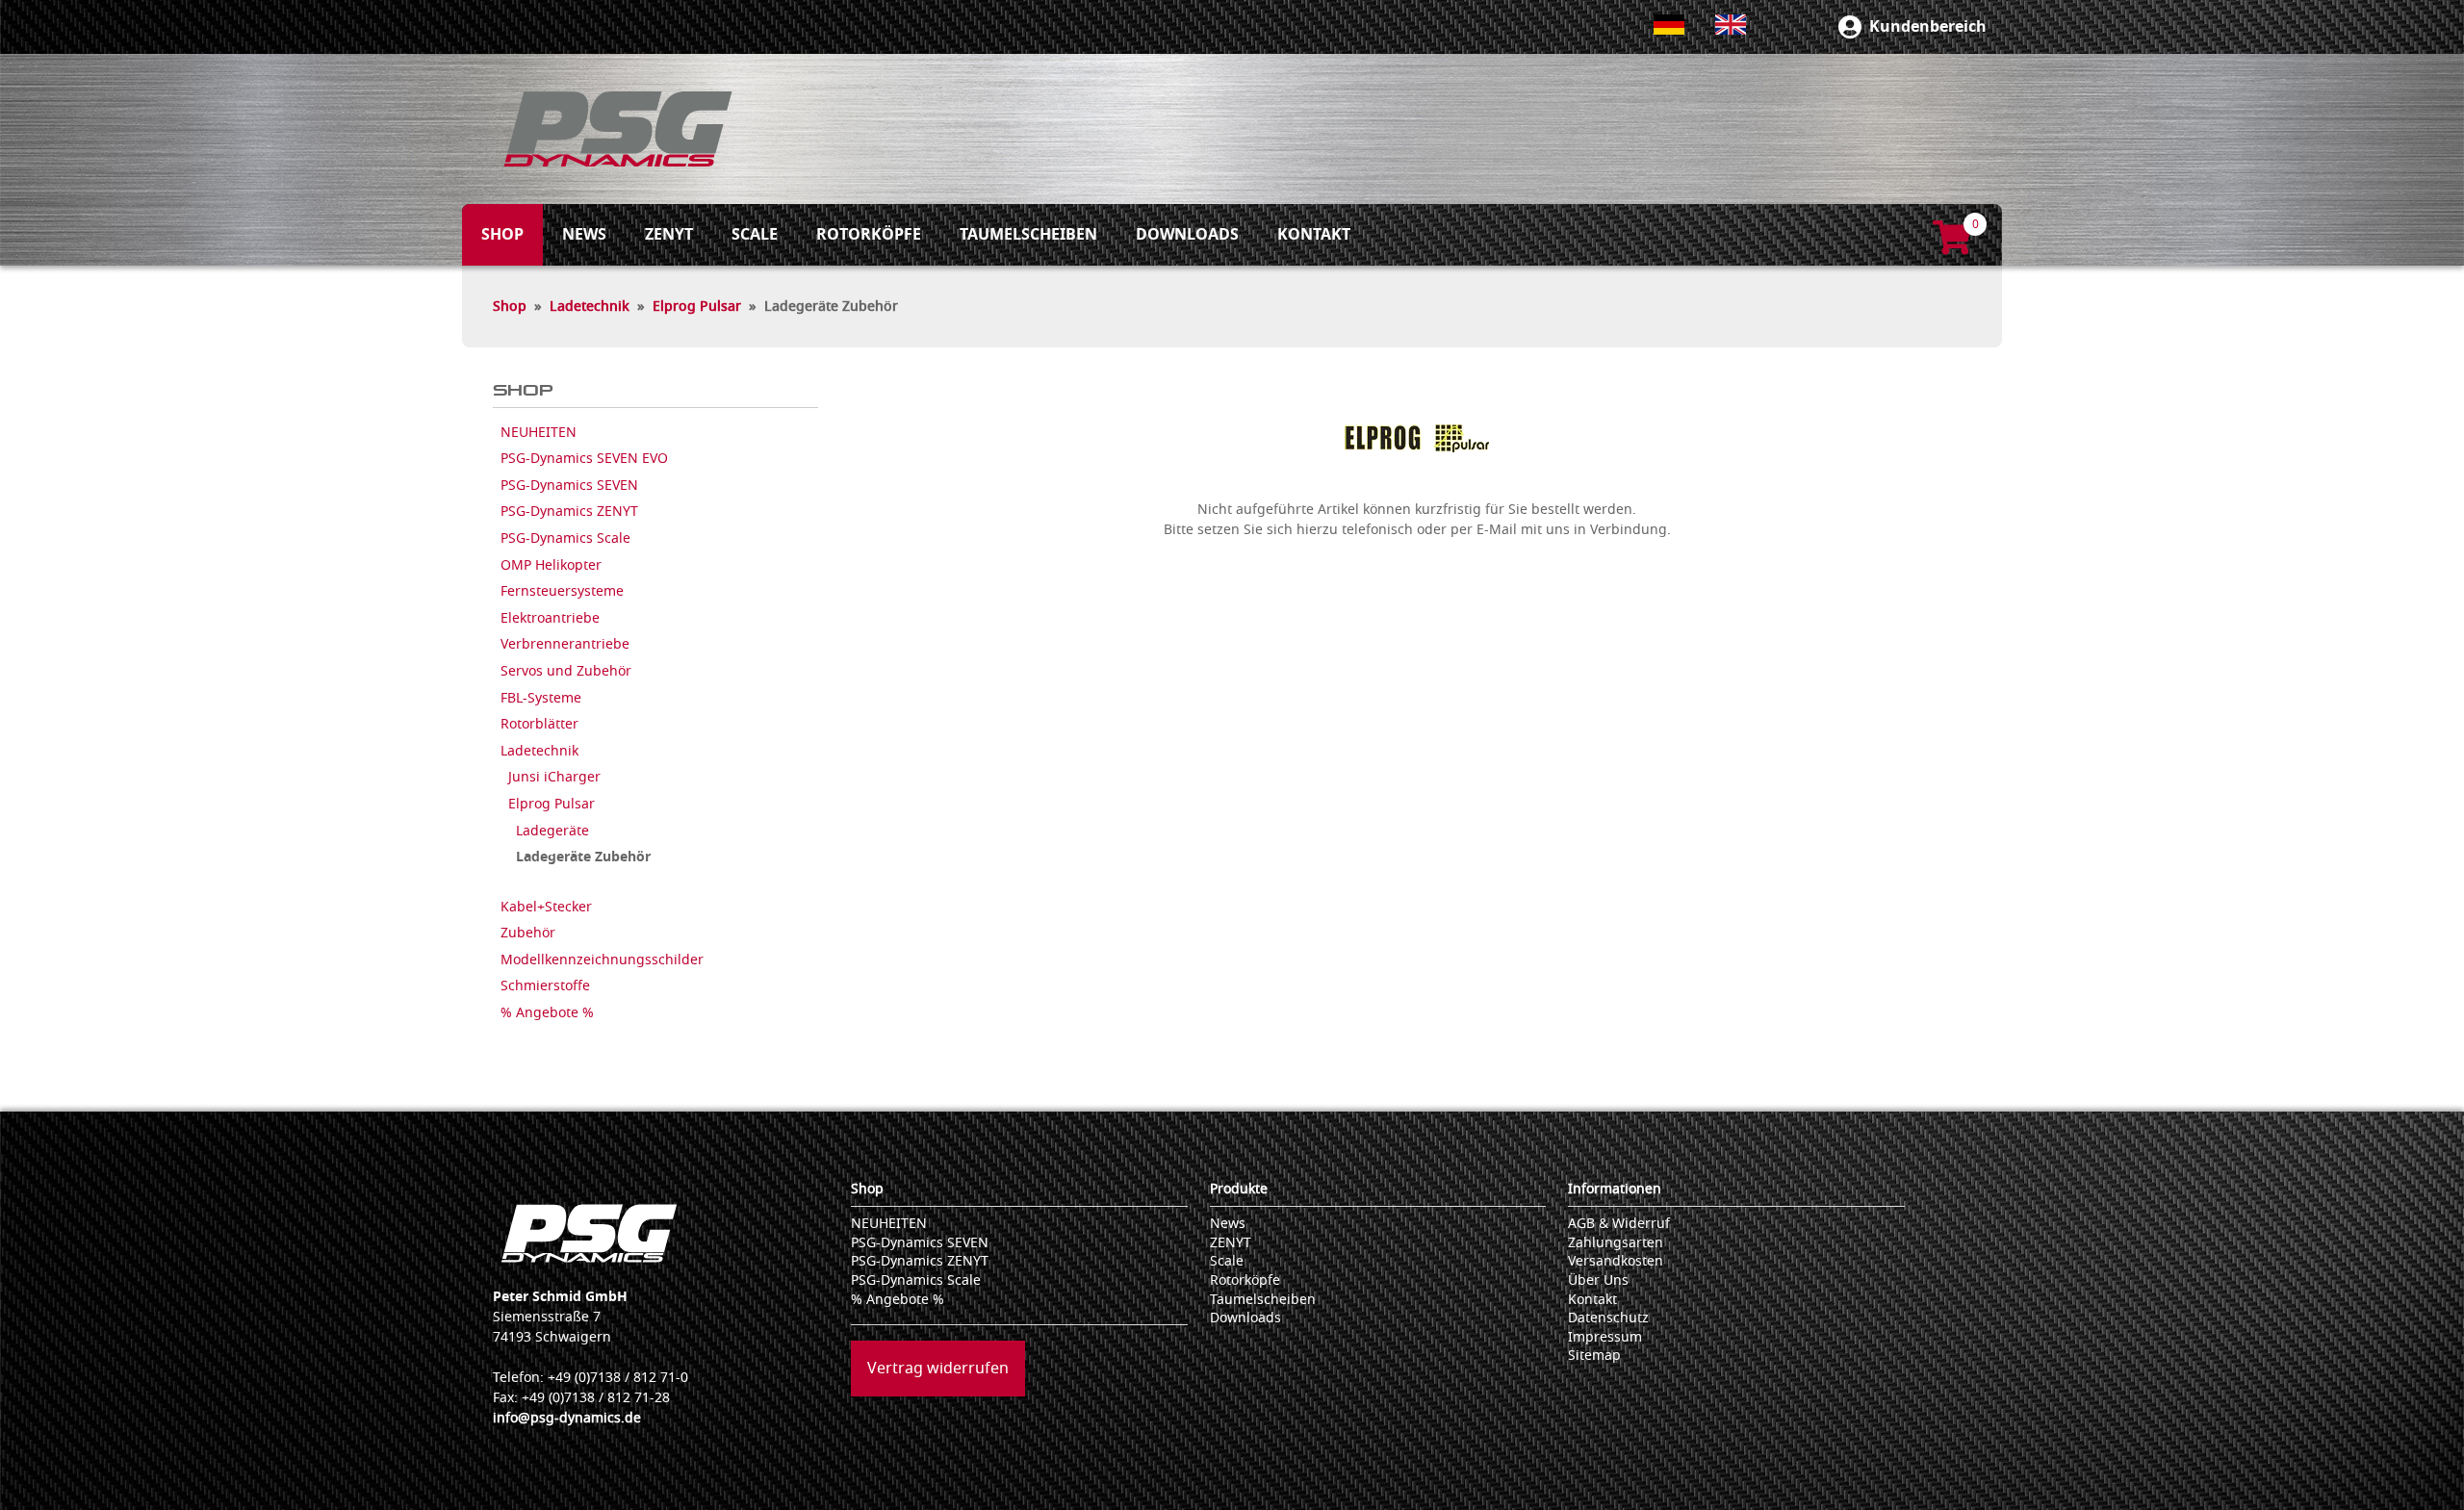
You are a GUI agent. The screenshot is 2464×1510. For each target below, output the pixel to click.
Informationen (1615, 1189)
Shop (510, 307)
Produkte (1239, 1189)
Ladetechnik (590, 307)
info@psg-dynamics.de (567, 1418)
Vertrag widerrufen (938, 1369)
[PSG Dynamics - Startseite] (618, 129)
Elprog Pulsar (697, 307)
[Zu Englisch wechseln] (1731, 25)
